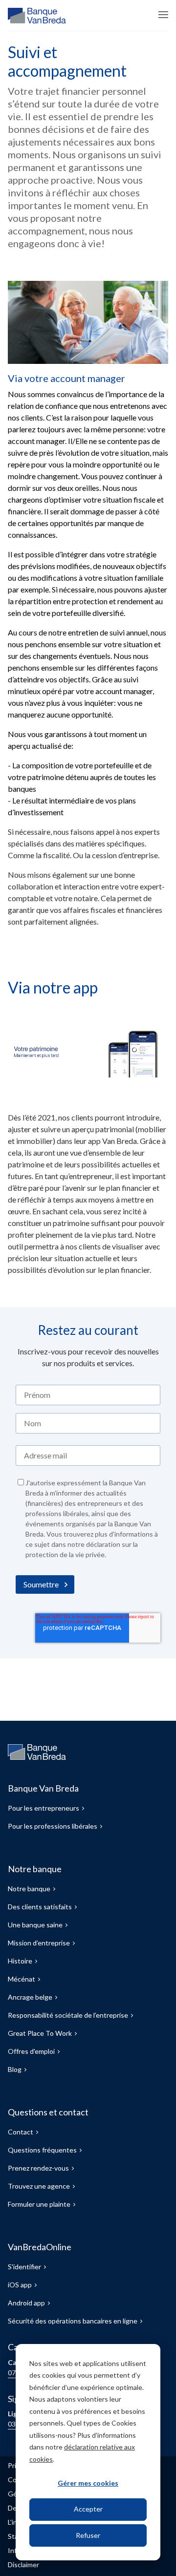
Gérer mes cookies (88, 2483)
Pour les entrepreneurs (44, 1808)
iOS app (20, 2285)
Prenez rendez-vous (38, 2168)
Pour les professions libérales (53, 1826)
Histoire (20, 1961)
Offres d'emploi (31, 2051)
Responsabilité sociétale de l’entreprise (68, 2015)
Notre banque (29, 1889)
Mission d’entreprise (39, 1943)
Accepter (88, 2509)
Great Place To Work (40, 2033)
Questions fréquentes (42, 2150)
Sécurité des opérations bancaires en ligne (73, 2321)
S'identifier (24, 2267)
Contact (21, 2132)
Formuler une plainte (39, 2204)
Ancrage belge (30, 1997)
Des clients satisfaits (40, 1907)
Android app (26, 2303)
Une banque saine (35, 1925)
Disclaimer (23, 2565)
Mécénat (22, 1979)
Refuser (88, 2535)
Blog (15, 2069)
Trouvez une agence (39, 2186)
